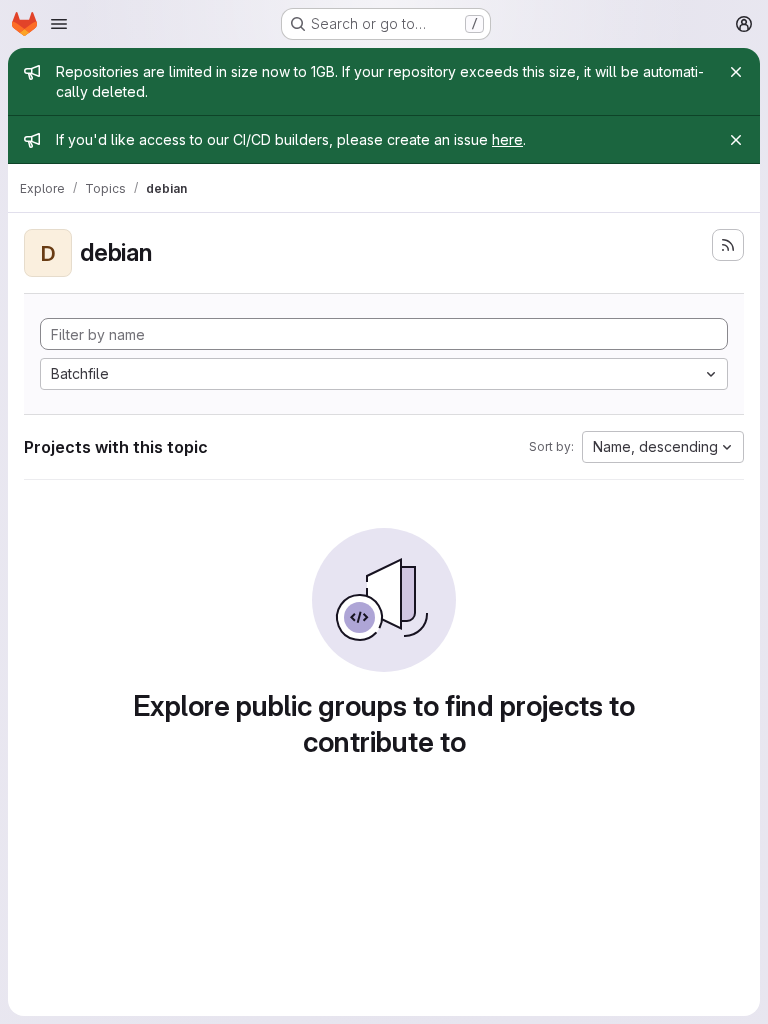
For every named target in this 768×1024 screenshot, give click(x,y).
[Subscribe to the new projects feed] (728, 245)
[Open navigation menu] (59, 24)
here (507, 139)
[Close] (736, 72)
